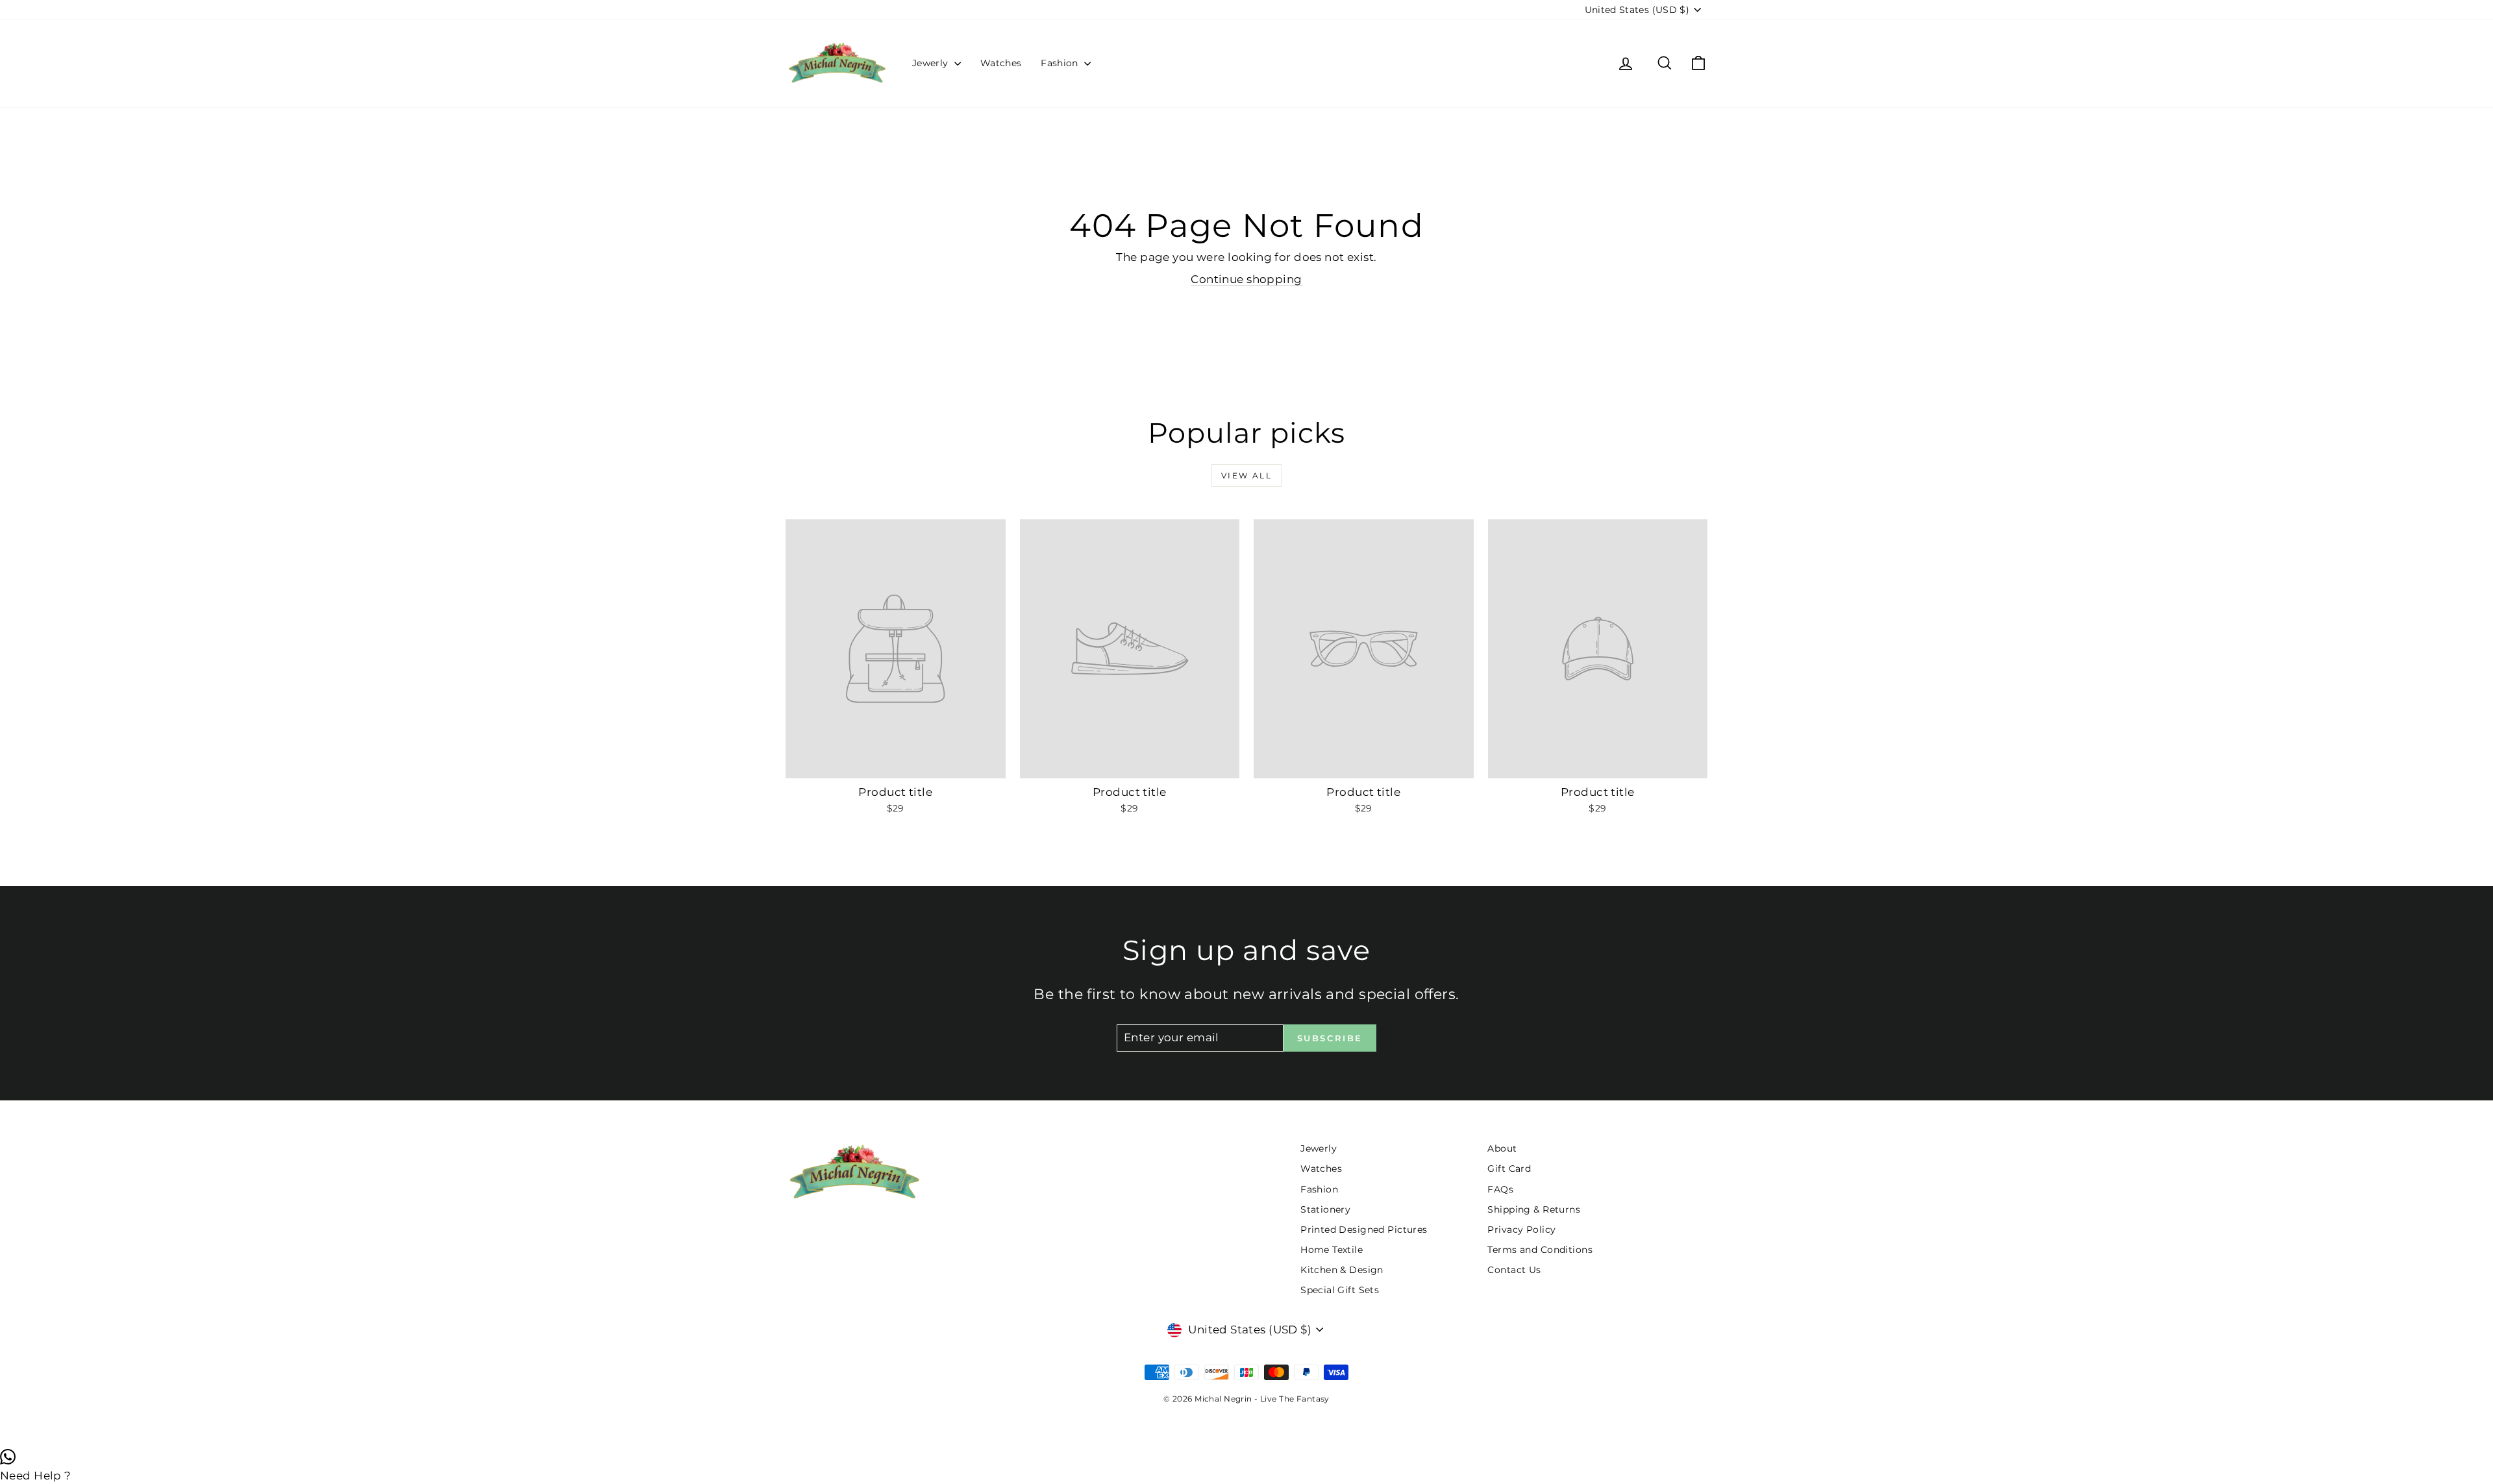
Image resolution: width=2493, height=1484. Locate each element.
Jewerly (932, 63)
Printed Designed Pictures (1364, 1230)
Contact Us (1514, 1270)
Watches (1001, 63)
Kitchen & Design (1342, 1270)
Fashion (1061, 63)
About (1502, 1148)
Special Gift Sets (1340, 1290)
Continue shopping (1246, 279)
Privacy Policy (1521, 1230)
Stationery (1325, 1209)
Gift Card (1509, 1169)
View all (1246, 476)
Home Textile (1332, 1250)
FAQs (1500, 1189)
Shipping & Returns (1534, 1209)
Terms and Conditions (1540, 1250)
